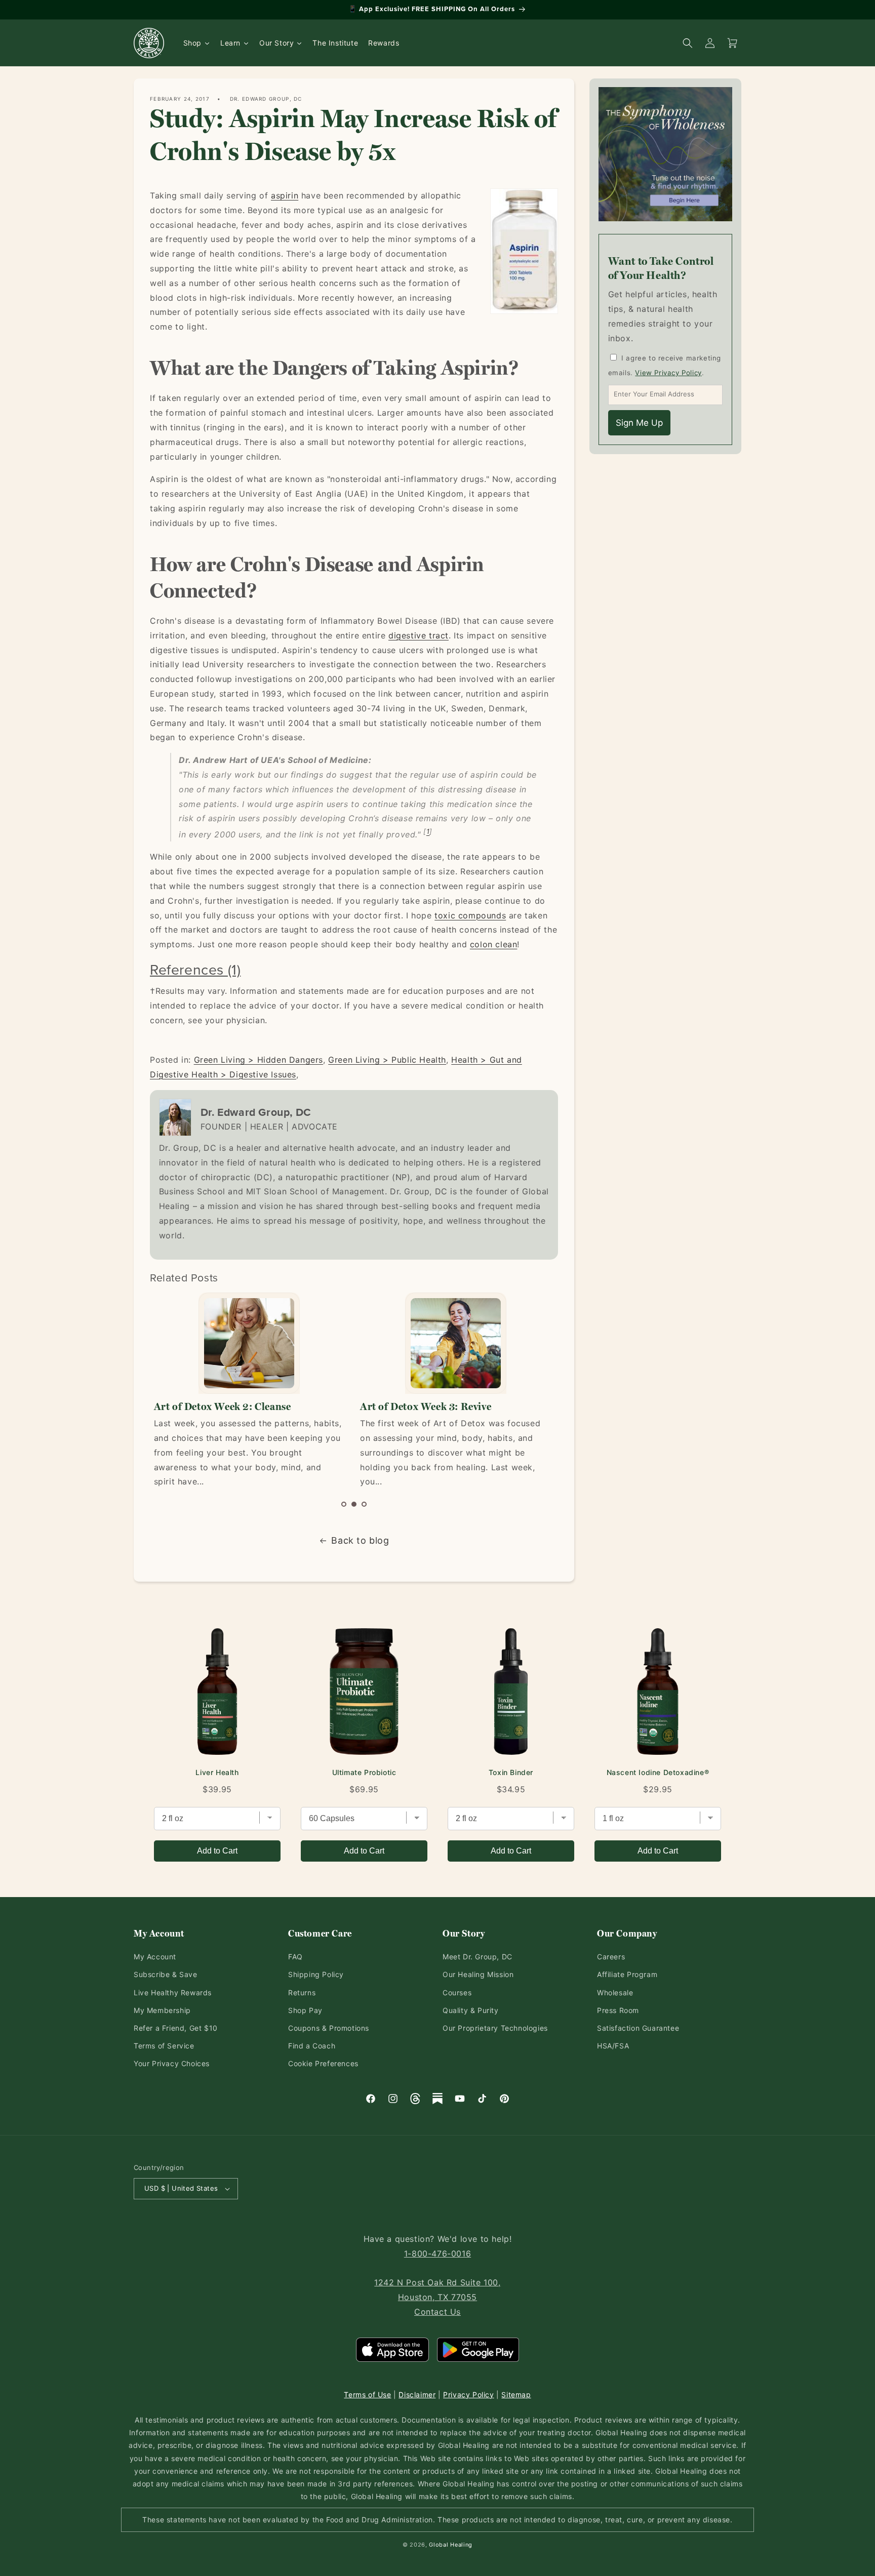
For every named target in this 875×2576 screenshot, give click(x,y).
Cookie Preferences (323, 2063)
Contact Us (437, 2312)
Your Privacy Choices (172, 2063)
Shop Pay (305, 2010)
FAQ (295, 1957)
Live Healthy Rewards (173, 1993)
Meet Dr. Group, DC (478, 1957)
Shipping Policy (316, 1974)
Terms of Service (164, 2046)
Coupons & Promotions (329, 2028)
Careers (611, 1957)
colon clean (494, 944)
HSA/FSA (613, 2046)
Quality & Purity (471, 2010)
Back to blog (360, 1540)
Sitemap (516, 2394)
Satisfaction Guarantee (638, 2028)
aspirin (285, 195)
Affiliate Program (627, 1974)
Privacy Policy (468, 2394)
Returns (302, 1993)
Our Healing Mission (478, 1974)
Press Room (618, 2010)
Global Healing (451, 2545)
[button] (344, 1504)
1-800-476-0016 (437, 2253)
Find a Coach (312, 2046)
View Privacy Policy (668, 373)
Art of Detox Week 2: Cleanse (223, 1406)
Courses (457, 1993)
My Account (155, 1957)
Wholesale (615, 1993)
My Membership (162, 2010)
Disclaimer (417, 2394)
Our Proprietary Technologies (495, 2028)
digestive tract (419, 635)
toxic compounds (470, 915)
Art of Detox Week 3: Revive (426, 1406)
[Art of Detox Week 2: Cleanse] (249, 1343)
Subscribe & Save (166, 1974)
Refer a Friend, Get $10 (176, 2028)
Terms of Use (367, 2394)
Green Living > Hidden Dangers (258, 1060)
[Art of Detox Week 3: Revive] (455, 1343)
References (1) (195, 969)
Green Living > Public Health (387, 1060)
